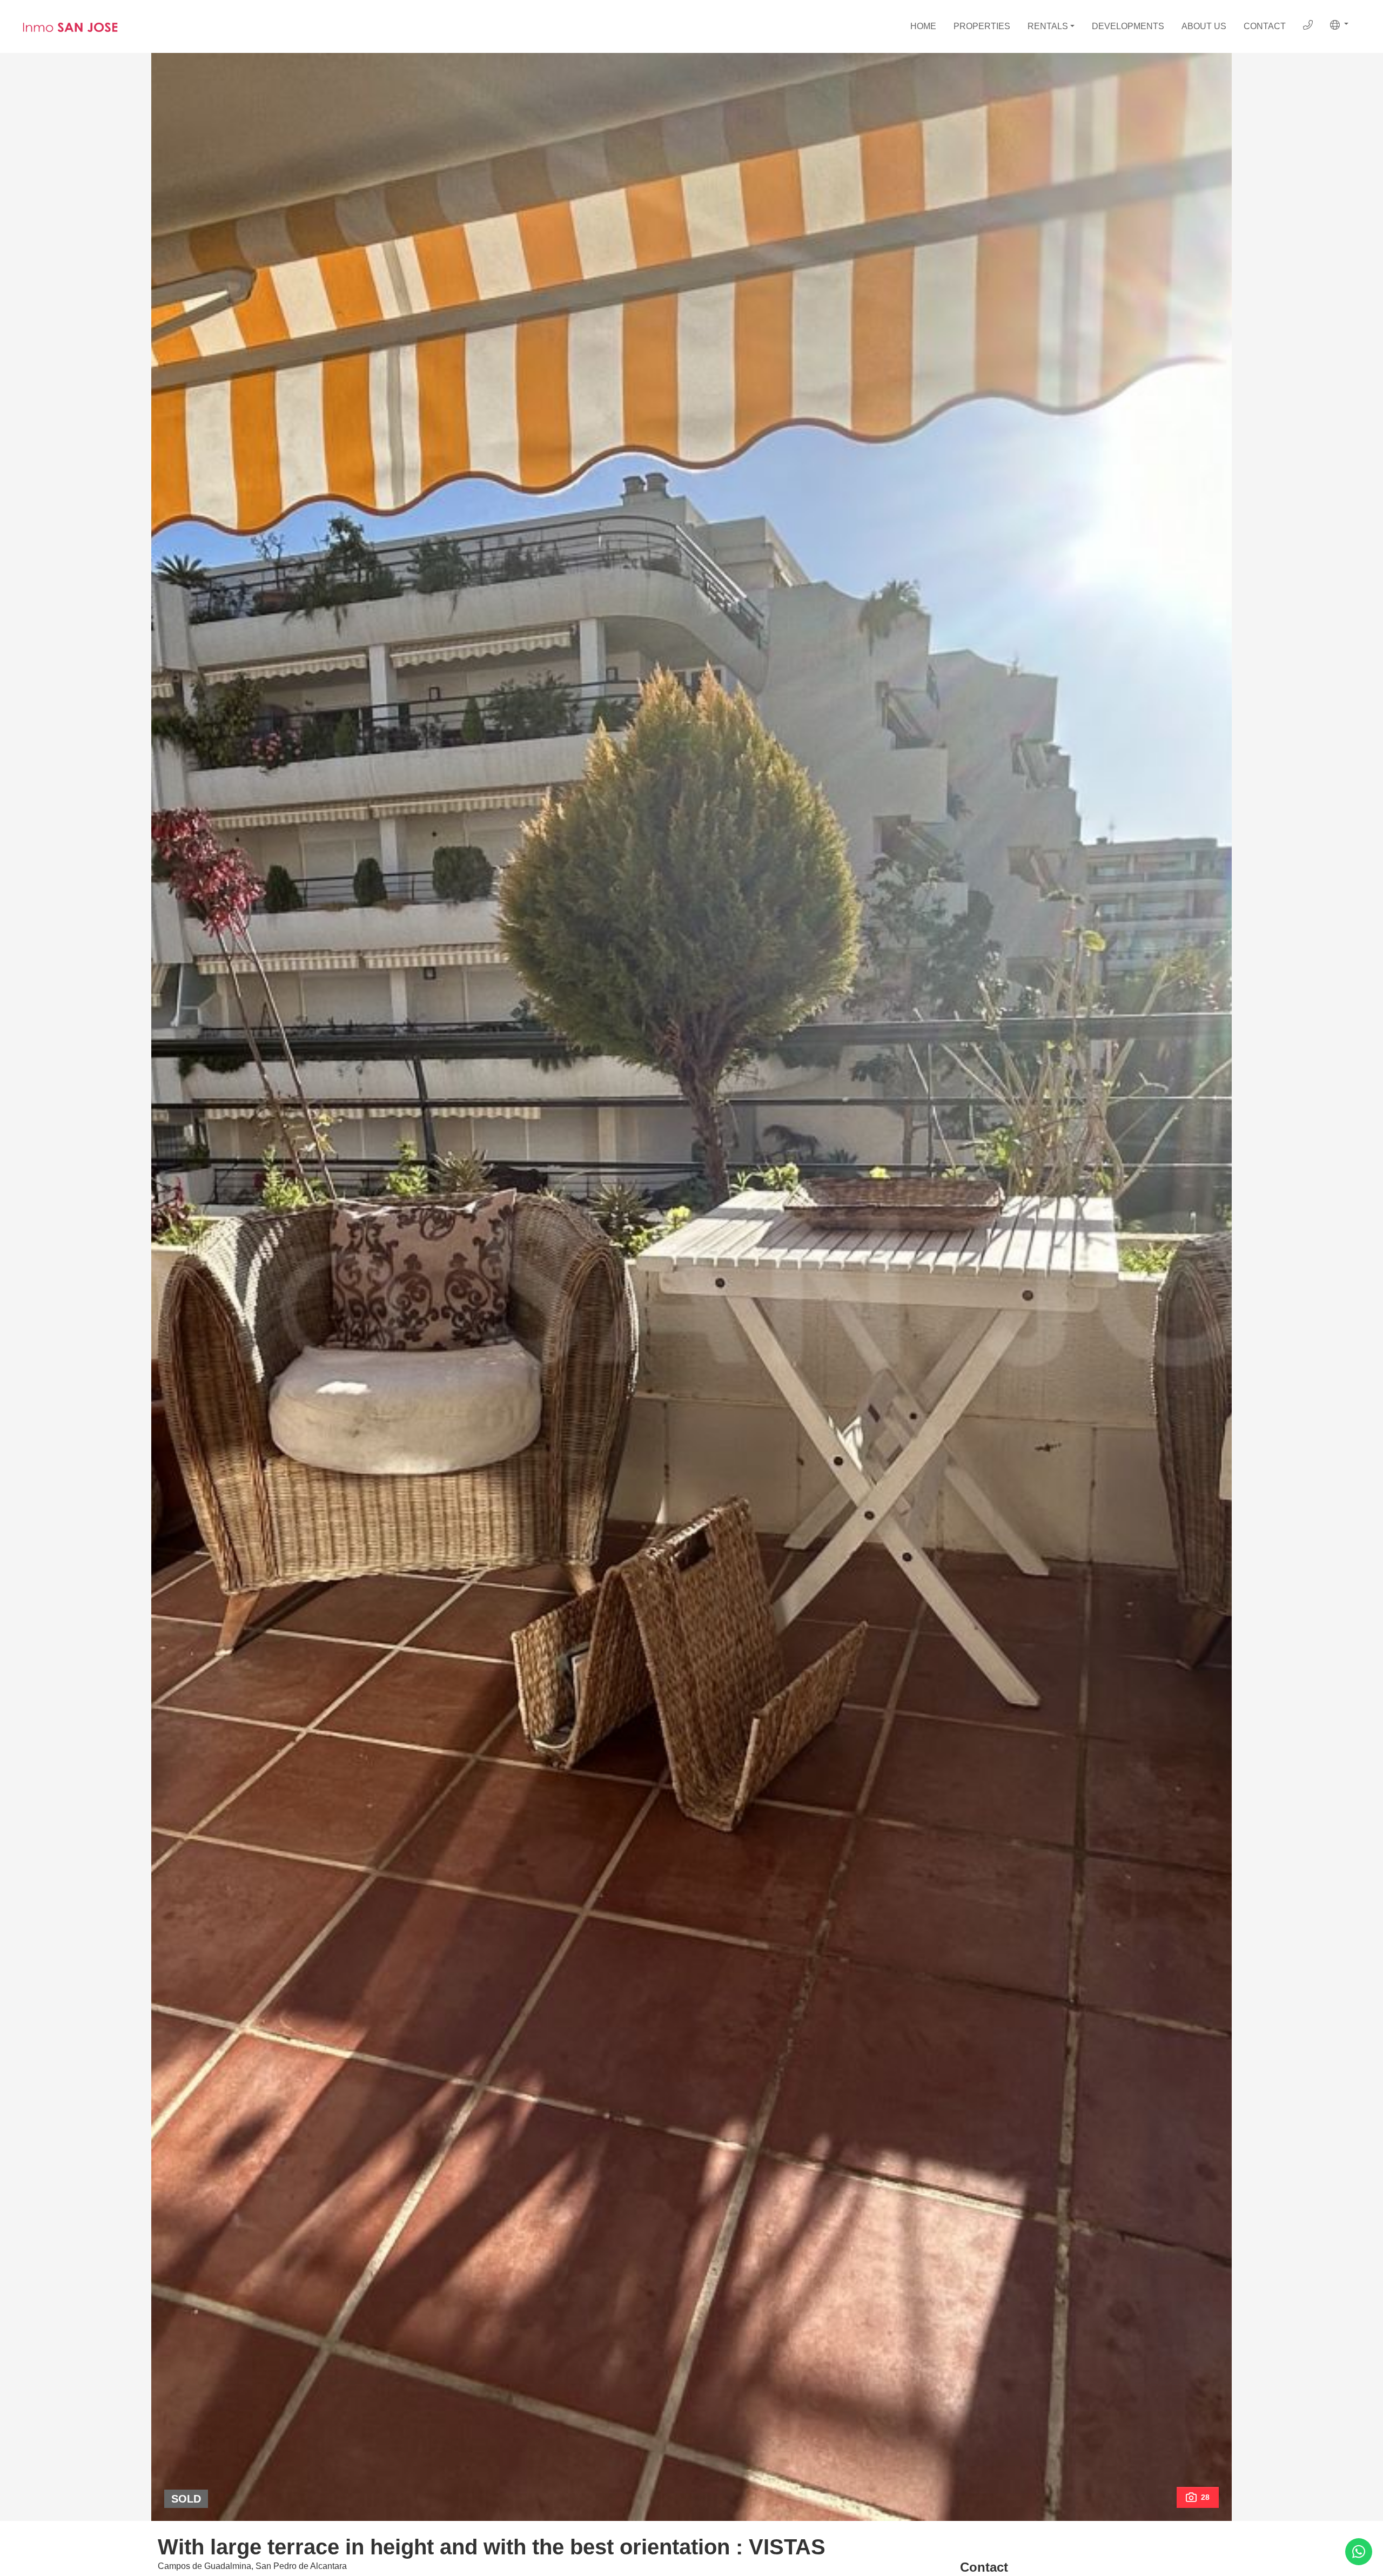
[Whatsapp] (1359, 2552)
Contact (1265, 26)
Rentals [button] (1048, 26)
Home (923, 26)
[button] (1339, 25)
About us (1204, 26)
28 (1205, 2497)
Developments (1128, 26)
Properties (982, 26)
